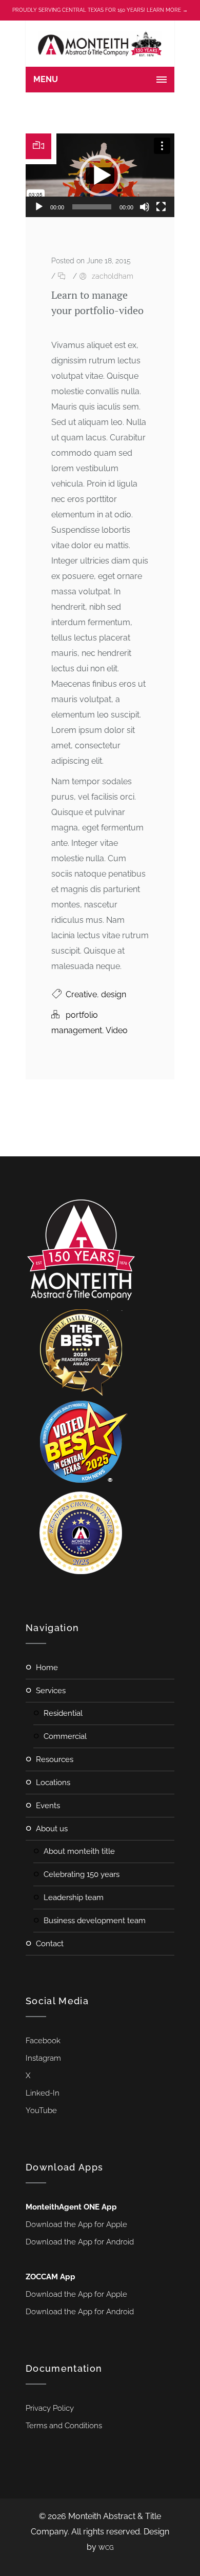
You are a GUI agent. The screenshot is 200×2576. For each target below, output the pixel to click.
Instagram (43, 2058)
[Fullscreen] (161, 207)
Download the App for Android (80, 2242)
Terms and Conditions (64, 2426)
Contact (50, 1944)
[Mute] (145, 207)
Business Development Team (95, 1921)
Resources (55, 1759)
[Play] (39, 207)
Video (117, 1030)
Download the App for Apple (76, 2224)
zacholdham (113, 276)
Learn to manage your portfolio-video (97, 303)
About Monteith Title (79, 1851)
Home (47, 1668)
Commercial (65, 1736)
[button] (100, 176)
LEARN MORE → (167, 10)
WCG (106, 2548)
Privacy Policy (50, 2408)
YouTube (41, 2110)
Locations (53, 1783)
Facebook (43, 2041)
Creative (81, 994)
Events (48, 1806)
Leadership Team (74, 1897)
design (114, 994)
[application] (100, 175)
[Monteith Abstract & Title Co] (100, 44)
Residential (63, 1713)
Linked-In (43, 2093)
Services (51, 1691)
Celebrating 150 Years (82, 1874)
